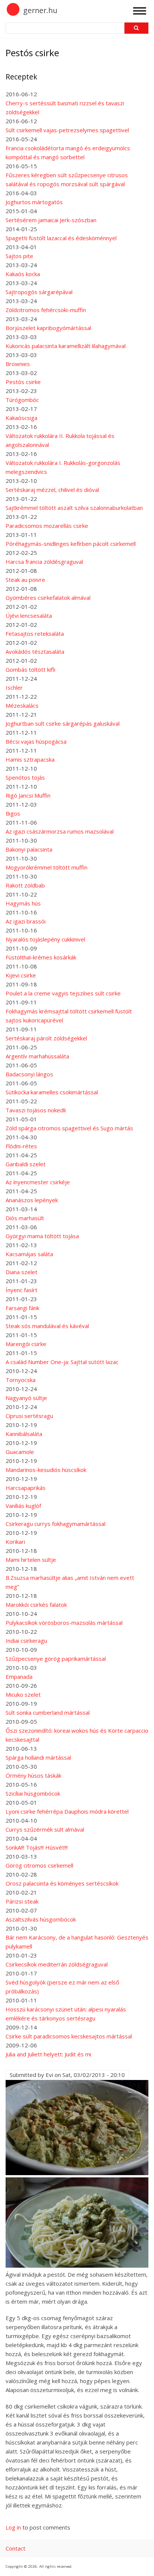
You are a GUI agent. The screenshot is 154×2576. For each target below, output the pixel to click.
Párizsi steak (22, 1901)
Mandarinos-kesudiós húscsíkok (46, 1470)
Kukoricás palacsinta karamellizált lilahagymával (66, 346)
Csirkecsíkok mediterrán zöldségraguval (57, 1964)
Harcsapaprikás (26, 1488)
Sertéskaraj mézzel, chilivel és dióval (52, 490)
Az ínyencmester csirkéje (38, 1182)
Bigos (13, 813)
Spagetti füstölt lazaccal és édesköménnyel (61, 238)
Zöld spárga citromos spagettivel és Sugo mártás (69, 1128)
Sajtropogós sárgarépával (39, 292)
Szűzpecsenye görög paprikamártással (56, 1659)
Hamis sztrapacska (30, 759)
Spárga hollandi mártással (38, 1757)
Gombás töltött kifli (30, 669)
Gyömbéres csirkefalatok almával (48, 598)
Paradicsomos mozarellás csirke (47, 526)
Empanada (19, 1676)
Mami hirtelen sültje (31, 1560)
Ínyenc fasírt (21, 1290)
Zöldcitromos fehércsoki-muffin (46, 310)
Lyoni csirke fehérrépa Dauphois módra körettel (67, 1811)
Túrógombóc (22, 400)
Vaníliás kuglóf (23, 1506)
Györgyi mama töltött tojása (42, 1236)
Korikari (15, 1542)
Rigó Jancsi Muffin (28, 795)
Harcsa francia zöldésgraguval (44, 562)
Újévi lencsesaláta (29, 616)
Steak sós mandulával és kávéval (47, 1326)
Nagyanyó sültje (26, 1398)
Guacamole (20, 1452)
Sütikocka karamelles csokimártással (52, 1092)
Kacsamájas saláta (29, 1254)
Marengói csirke (26, 1344)
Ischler (14, 687)
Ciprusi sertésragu (29, 1416)
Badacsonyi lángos (29, 1074)
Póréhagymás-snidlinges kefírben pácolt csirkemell (71, 544)
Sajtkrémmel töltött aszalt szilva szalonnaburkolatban (74, 508)
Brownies (18, 364)
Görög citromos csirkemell (39, 1865)
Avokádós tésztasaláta (35, 651)
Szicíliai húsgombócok (33, 1793)
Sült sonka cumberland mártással (48, 1712)
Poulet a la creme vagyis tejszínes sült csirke (63, 993)
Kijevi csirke (21, 975)
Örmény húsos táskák (33, 1775)
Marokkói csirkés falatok (36, 1605)
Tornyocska (21, 1380)
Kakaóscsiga (21, 418)
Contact (16, 2548)
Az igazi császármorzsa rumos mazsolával (60, 831)
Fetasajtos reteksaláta (35, 634)
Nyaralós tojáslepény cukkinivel (45, 939)
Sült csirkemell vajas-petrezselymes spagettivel (67, 130)
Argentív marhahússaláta (37, 1056)
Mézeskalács (22, 705)
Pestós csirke (23, 382)
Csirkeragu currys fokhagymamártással (56, 1524)
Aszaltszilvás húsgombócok (41, 1919)
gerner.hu (40, 10)
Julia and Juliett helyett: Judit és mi (48, 2054)
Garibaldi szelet (26, 1164)
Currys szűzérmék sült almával (45, 1829)
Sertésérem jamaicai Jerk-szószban (51, 220)
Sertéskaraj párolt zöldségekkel (46, 1038)
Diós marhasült (25, 1218)
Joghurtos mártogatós (34, 202)
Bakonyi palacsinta (29, 849)
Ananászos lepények (32, 1200)
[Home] (13, 14)
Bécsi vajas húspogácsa (36, 741)
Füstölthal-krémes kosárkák (41, 957)
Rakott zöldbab (25, 885)
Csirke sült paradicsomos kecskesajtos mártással (69, 2036)
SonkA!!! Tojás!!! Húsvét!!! (37, 1847)
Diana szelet (21, 1272)
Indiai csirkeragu (26, 1641)
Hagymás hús (23, 903)
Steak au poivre (25, 580)
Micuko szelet (23, 1694)
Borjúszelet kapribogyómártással (48, 328)
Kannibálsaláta (24, 1434)
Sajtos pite (19, 256)
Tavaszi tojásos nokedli (36, 1110)
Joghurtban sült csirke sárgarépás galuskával (63, 723)
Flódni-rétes (21, 1146)
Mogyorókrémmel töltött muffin (47, 867)
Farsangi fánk (22, 1308)
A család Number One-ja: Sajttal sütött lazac (62, 1362)
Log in (13, 2527)
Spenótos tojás (25, 777)
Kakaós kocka (23, 274)
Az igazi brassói (26, 921)
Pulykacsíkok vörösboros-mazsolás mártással (64, 1623)
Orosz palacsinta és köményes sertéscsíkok (62, 1883)
